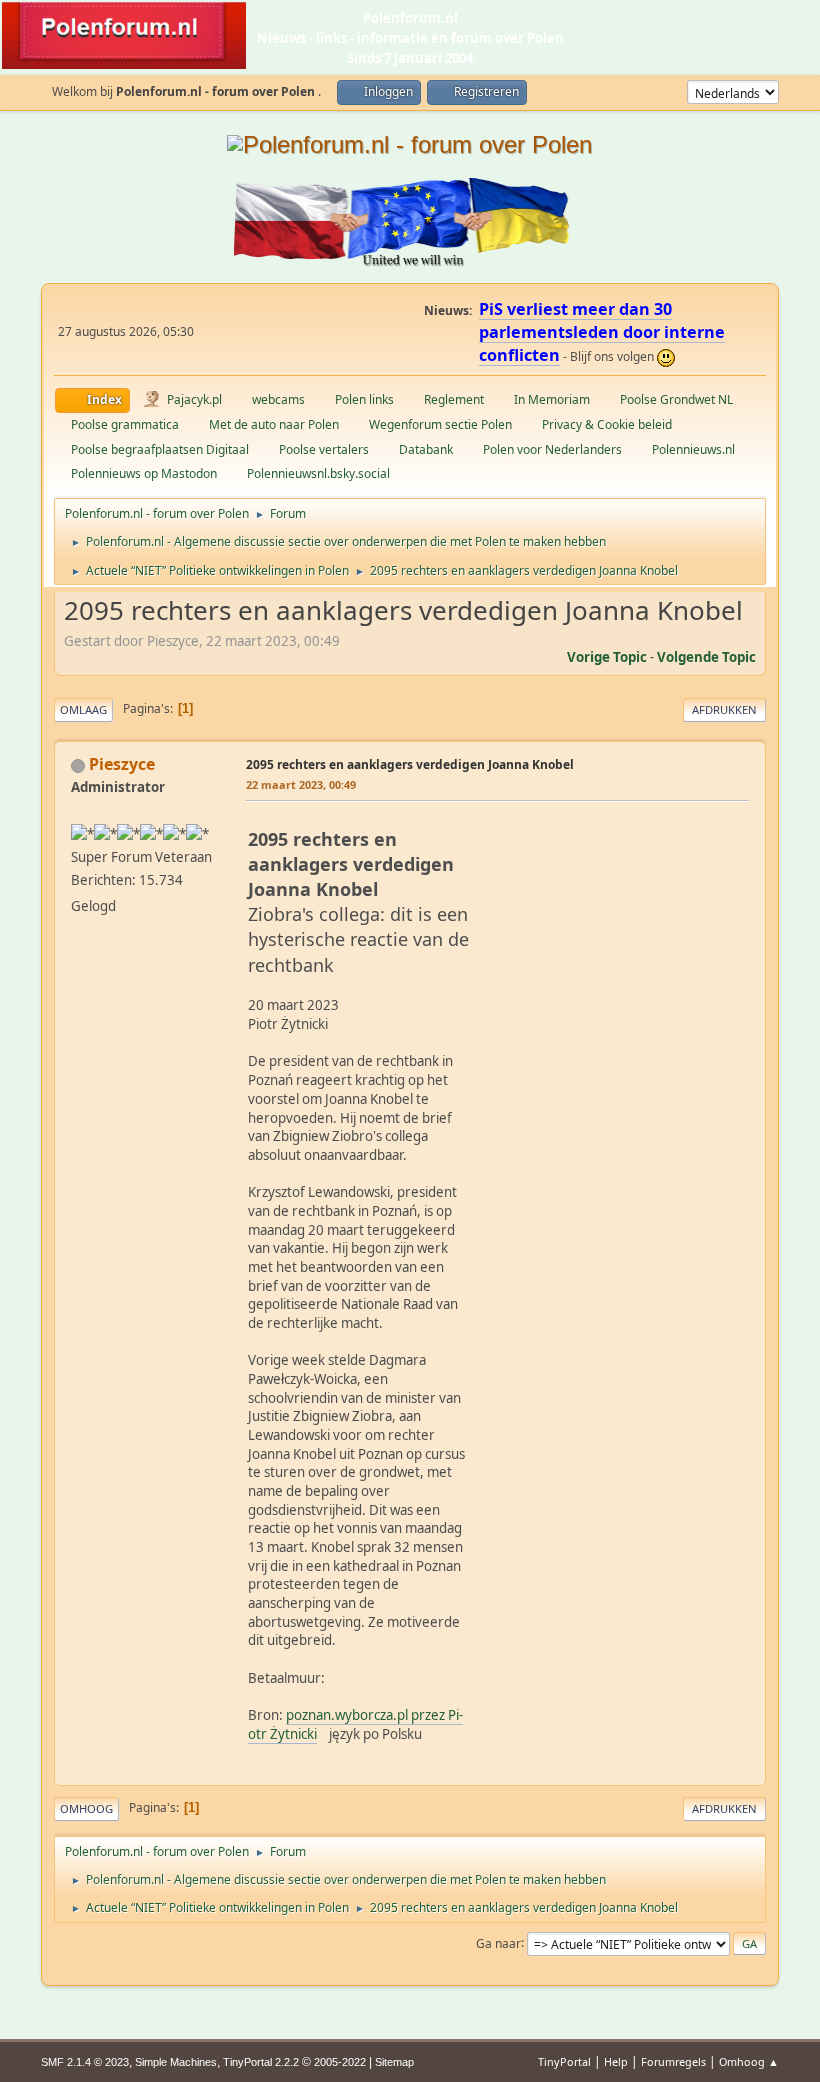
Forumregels (673, 2061)
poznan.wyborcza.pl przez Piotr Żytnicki (355, 1724)
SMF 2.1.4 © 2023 (85, 2062)
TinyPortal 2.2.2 (261, 2062)
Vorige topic (607, 657)
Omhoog (86, 1808)
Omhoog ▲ (749, 2061)
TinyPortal (564, 2061)
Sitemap (394, 2062)
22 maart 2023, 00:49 (301, 784)
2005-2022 (340, 2062)
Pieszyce (122, 764)
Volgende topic (706, 657)
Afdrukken (724, 709)
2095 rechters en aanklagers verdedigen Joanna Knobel (410, 764)
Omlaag (83, 709)
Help (616, 2061)
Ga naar (498, 1942)
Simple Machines (176, 2062)
